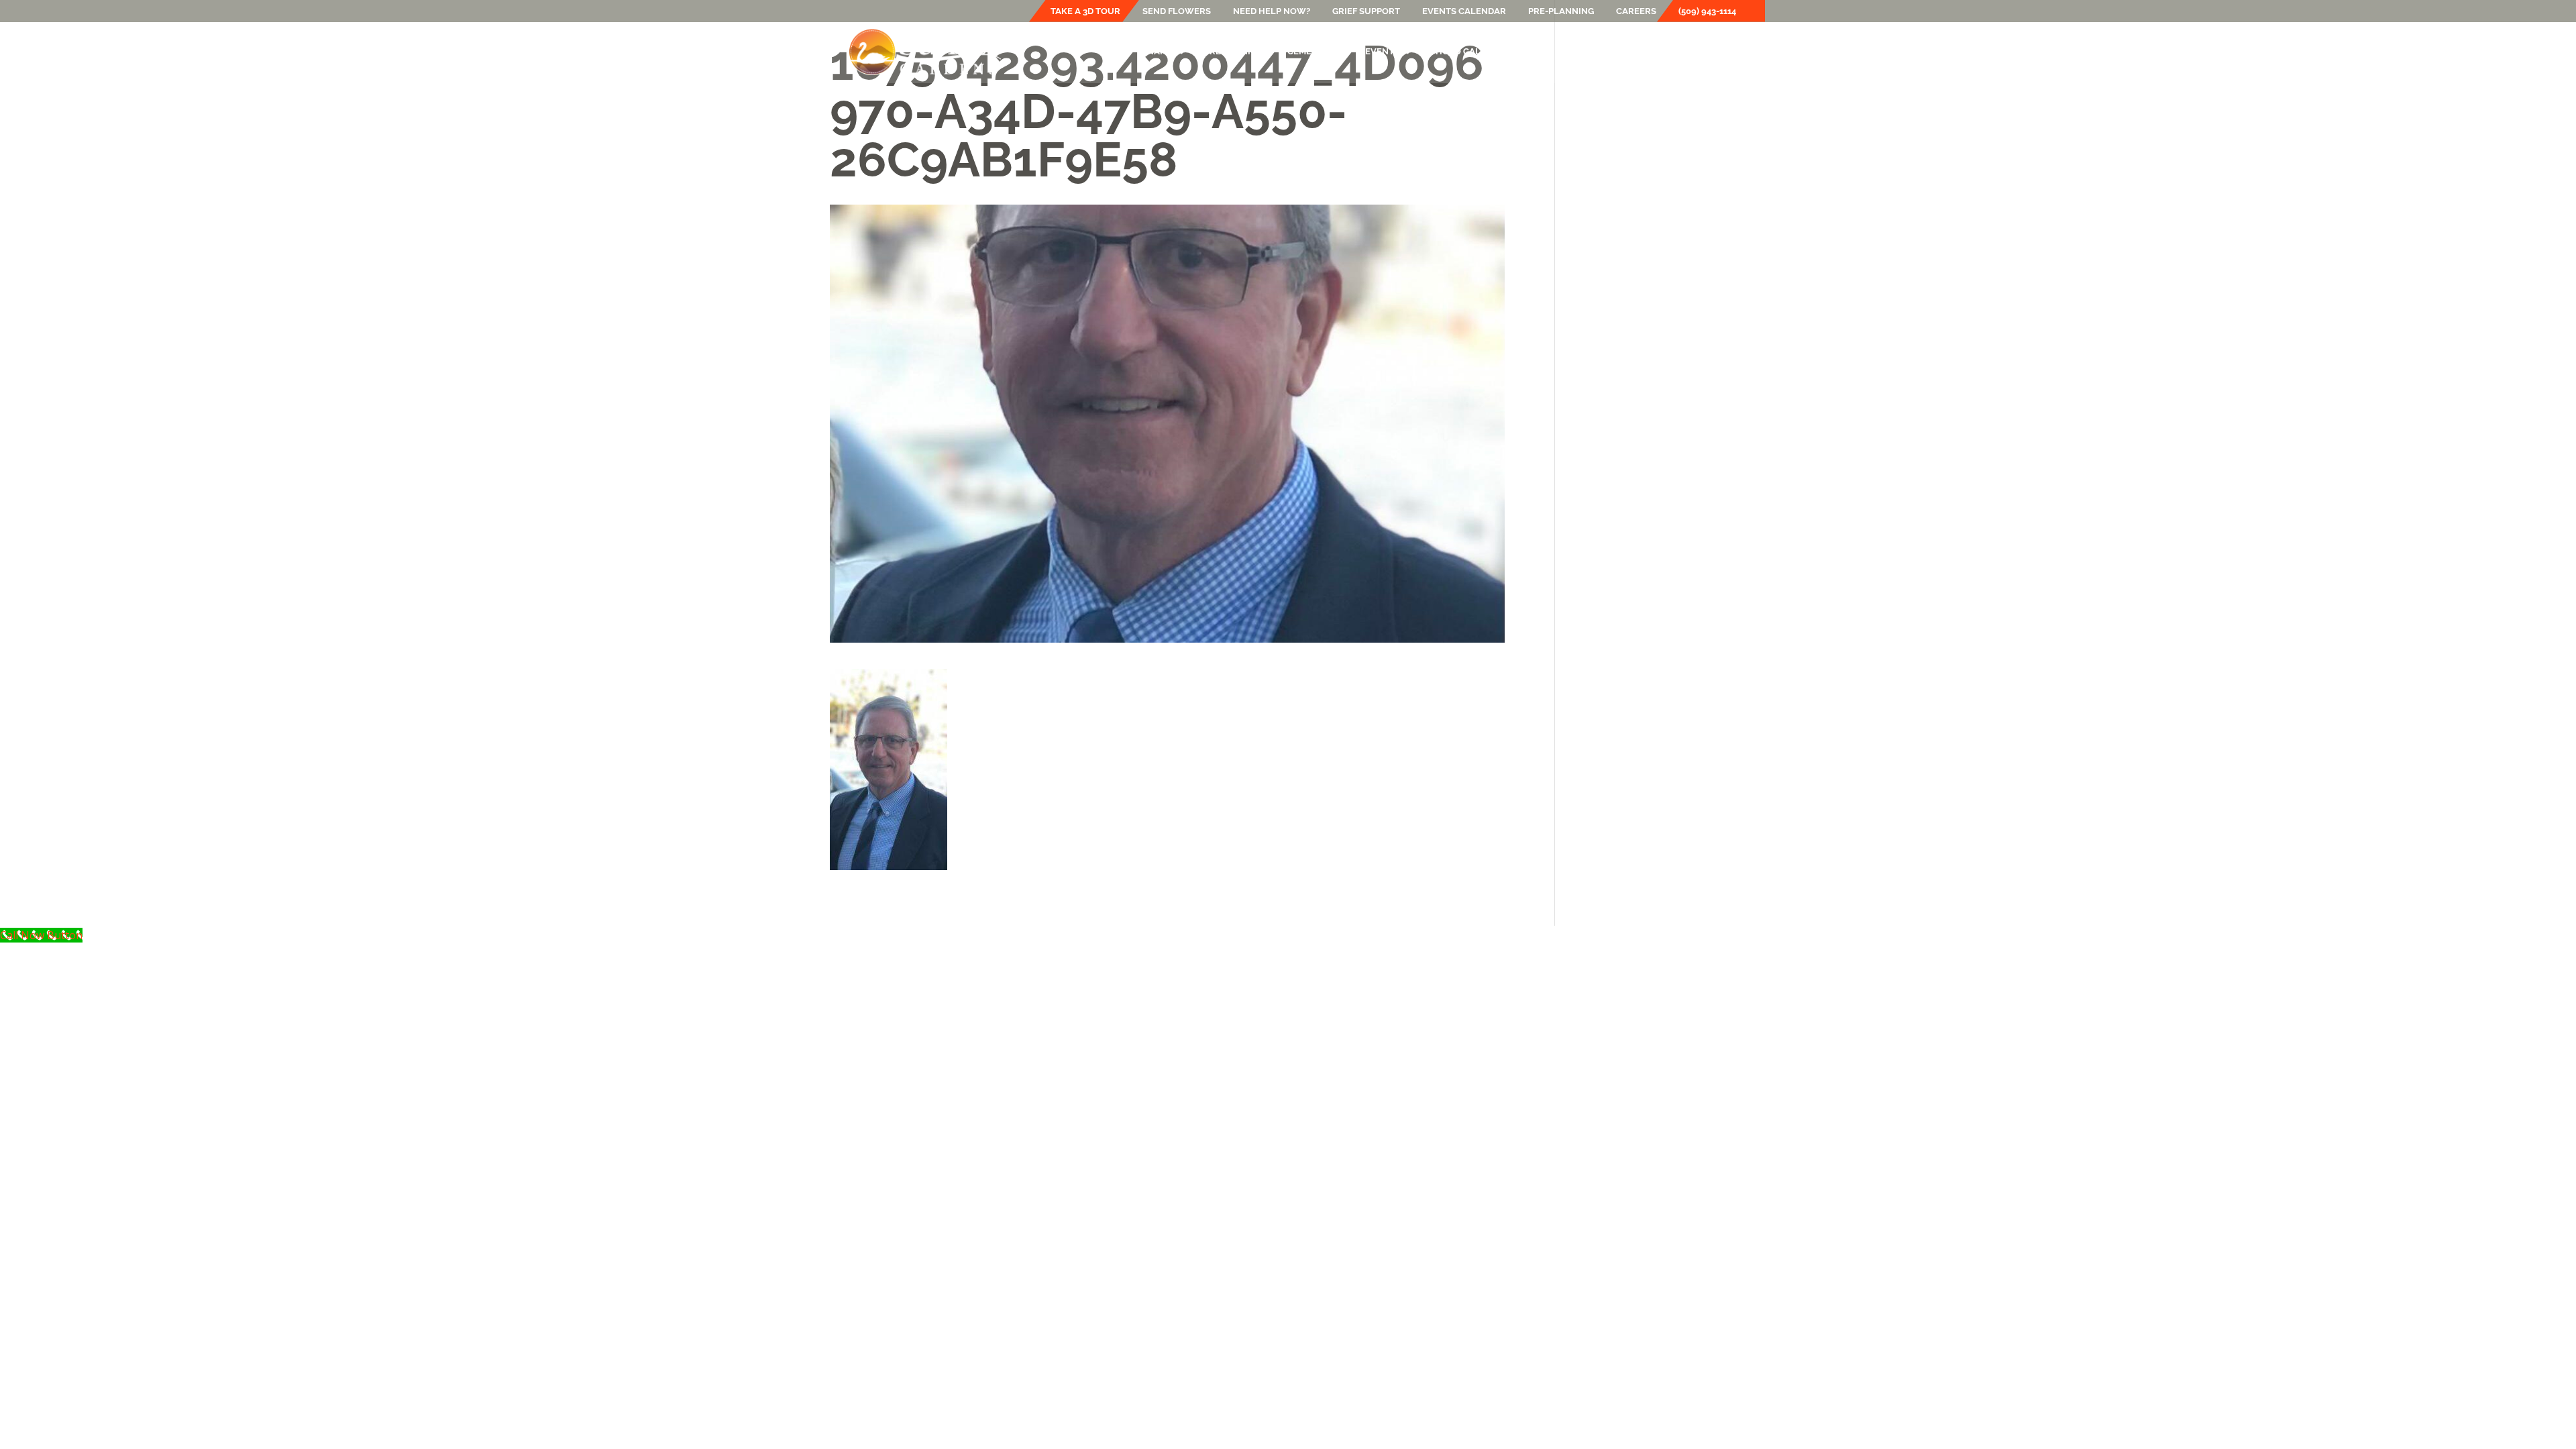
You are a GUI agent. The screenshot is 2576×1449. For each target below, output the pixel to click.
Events (1382, 52)
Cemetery (1311, 52)
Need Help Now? (1272, 11)
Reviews (1653, 52)
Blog (1533, 52)
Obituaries (1589, 52)
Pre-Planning (1561, 11)
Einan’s (1156, 52)
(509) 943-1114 (1707, 11)
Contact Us (1718, 52)
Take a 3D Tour (1085, 11)
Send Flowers (1177, 11)
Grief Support (1366, 11)
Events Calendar (1464, 11)
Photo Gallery (1467, 52)
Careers (1636, 11)
